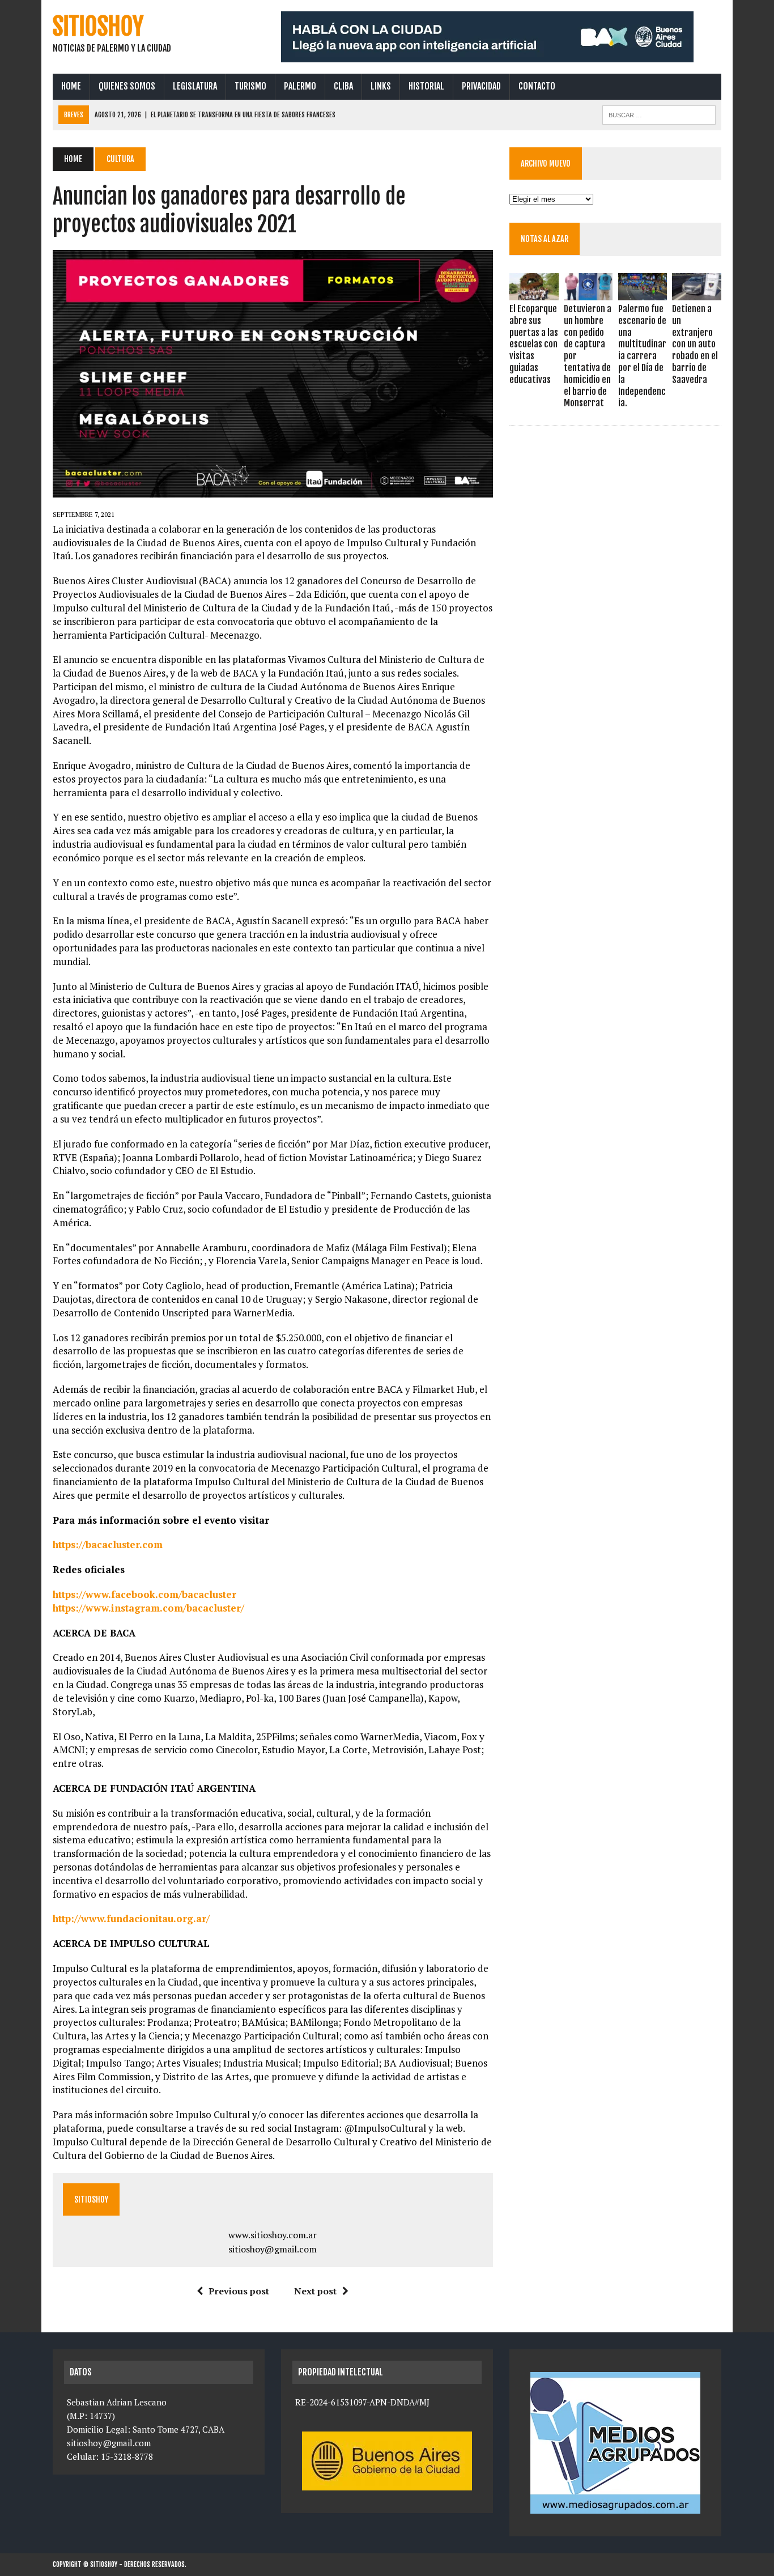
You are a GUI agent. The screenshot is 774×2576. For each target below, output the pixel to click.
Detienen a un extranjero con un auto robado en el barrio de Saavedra (695, 344)
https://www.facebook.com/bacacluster (144, 1594)
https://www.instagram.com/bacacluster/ (148, 1608)
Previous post (239, 2291)
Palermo (300, 86)
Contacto (537, 86)
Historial (426, 86)
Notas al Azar (545, 239)
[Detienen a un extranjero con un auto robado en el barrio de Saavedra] (696, 292)
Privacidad (481, 86)
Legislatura (195, 86)
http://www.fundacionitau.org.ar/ (131, 1918)
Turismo (250, 86)
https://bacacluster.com (108, 1544)
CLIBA (343, 86)
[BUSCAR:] (659, 114)
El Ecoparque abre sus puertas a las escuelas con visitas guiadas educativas (534, 344)
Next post (315, 2291)
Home (71, 86)
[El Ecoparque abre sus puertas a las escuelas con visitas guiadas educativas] (534, 292)
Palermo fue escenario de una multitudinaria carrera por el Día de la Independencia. (642, 356)
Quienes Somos (127, 86)
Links (381, 86)
